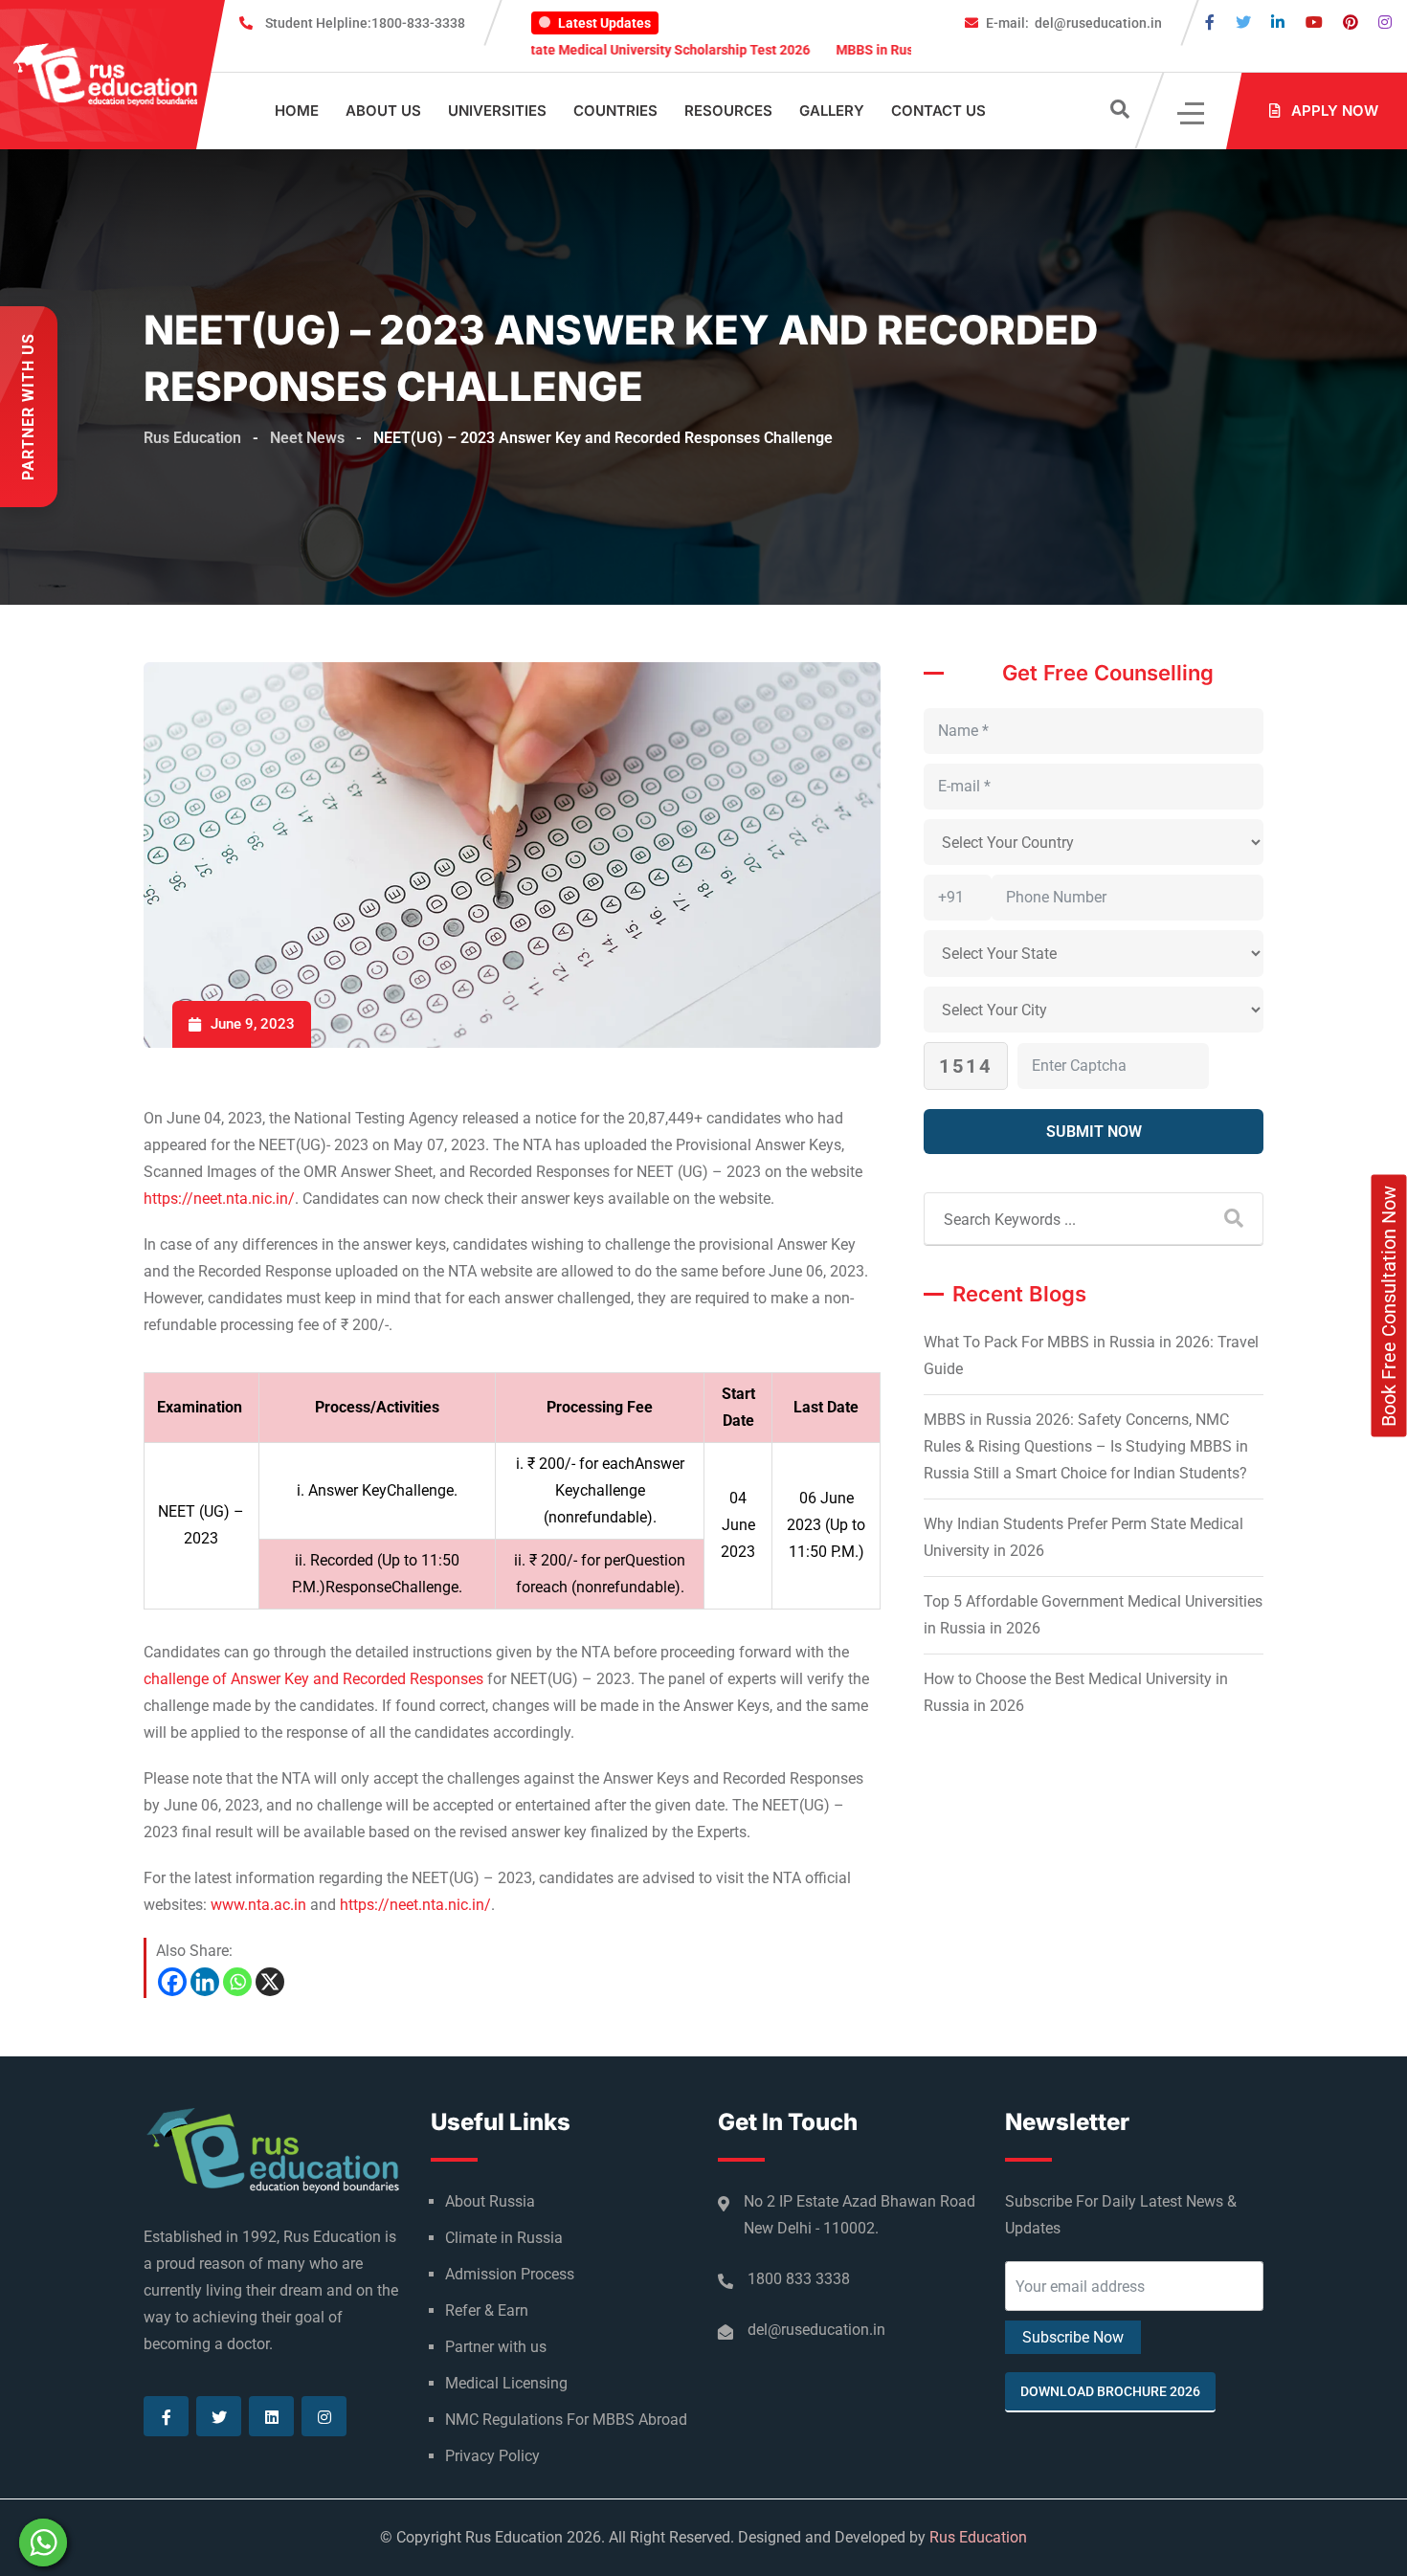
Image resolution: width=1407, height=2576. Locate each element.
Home (297, 111)
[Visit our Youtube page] (1314, 22)
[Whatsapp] (237, 1982)
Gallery (832, 111)
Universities (497, 111)
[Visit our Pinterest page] (1351, 22)
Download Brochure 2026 (1110, 2391)
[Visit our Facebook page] (1210, 22)
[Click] (1192, 111)
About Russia (490, 2201)
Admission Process (510, 2274)
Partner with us (496, 2347)
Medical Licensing (506, 2383)
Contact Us (938, 111)
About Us (383, 111)
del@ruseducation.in (1074, 23)
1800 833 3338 (799, 2279)
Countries (615, 111)
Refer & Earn (487, 2310)
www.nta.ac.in (258, 1905)
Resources (728, 111)
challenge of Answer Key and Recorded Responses (313, 1679)
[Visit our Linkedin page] (1278, 22)
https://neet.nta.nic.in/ (219, 1199)
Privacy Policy (492, 2456)
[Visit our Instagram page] (1385, 22)
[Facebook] (172, 1982)
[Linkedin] (205, 1982)
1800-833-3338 (365, 23)
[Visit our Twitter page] (1243, 22)
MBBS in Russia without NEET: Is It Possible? (892, 50)
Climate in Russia (504, 2238)
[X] (270, 1982)
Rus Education (978, 2537)
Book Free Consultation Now (1389, 1306)
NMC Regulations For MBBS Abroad (566, 2420)
